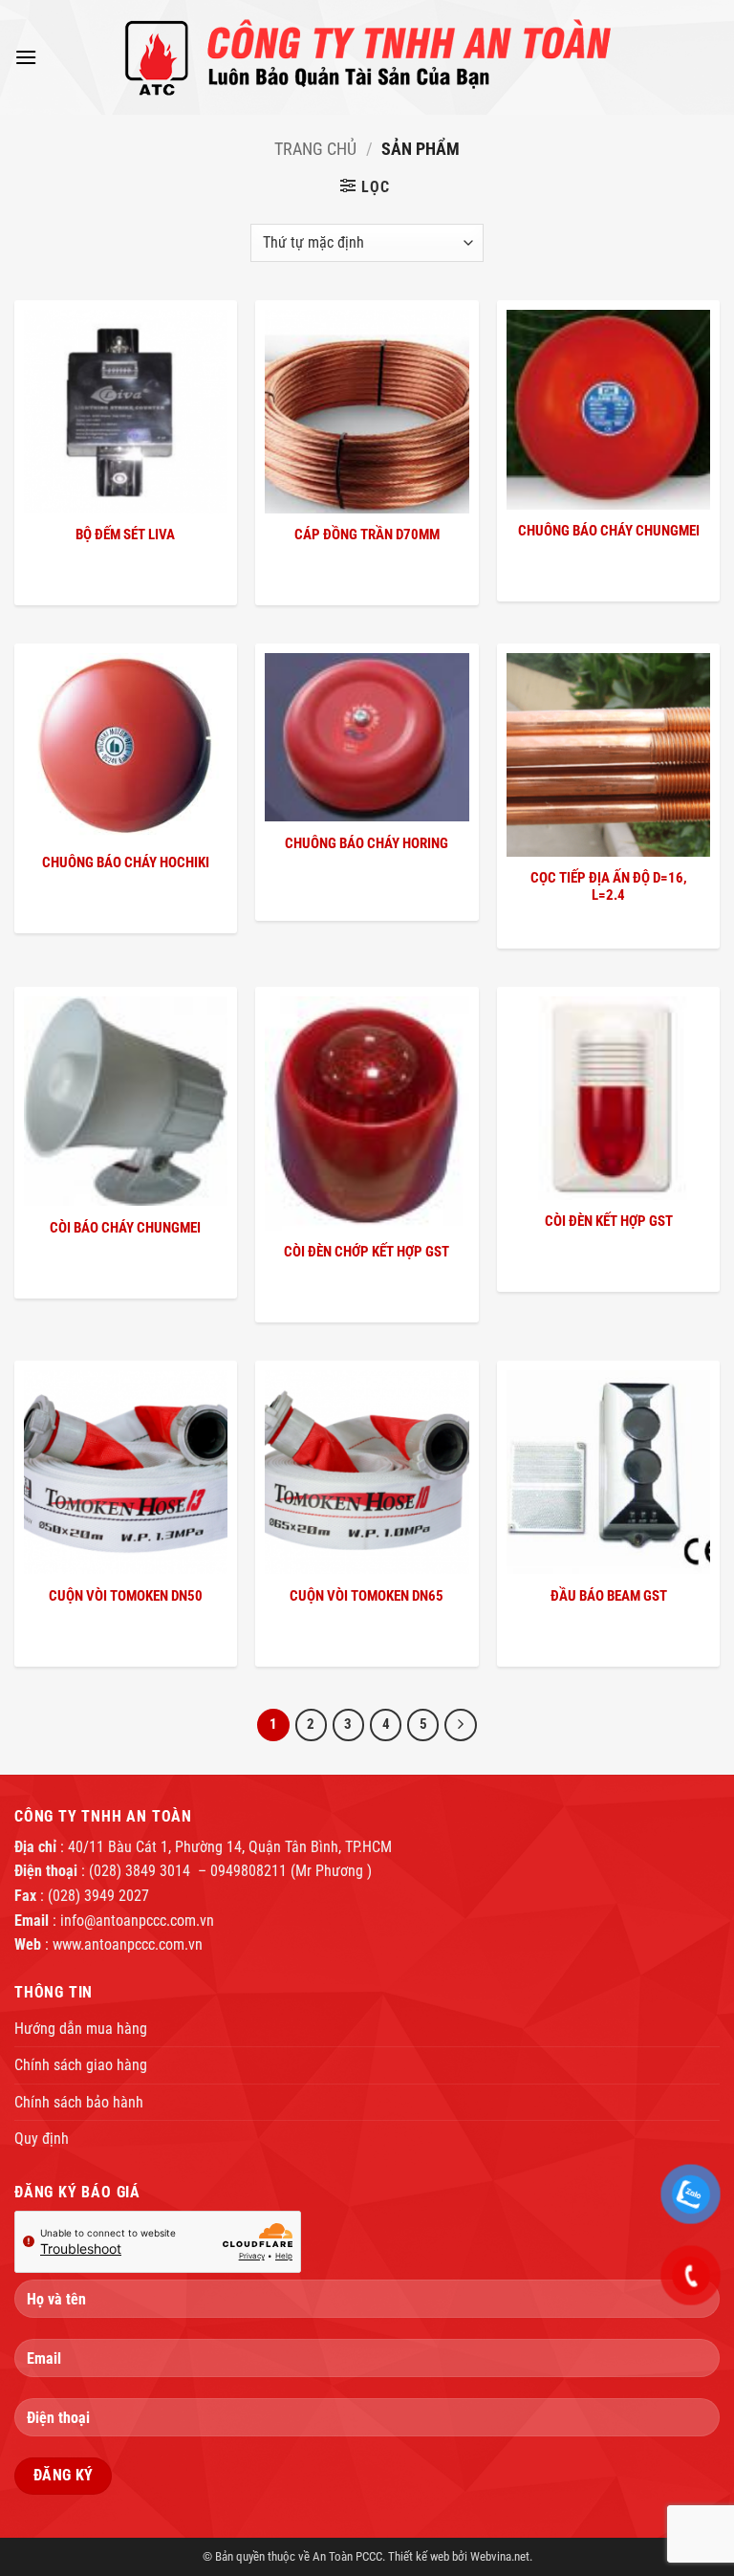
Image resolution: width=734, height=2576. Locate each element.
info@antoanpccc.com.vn (137, 1921)
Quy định (42, 2139)
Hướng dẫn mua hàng (81, 2029)
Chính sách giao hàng (81, 2065)
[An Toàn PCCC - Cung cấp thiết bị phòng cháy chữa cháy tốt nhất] (367, 57)
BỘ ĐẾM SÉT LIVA (125, 535)
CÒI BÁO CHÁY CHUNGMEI (125, 1228)
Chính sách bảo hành (79, 2102)
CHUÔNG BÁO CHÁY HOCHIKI (126, 862)
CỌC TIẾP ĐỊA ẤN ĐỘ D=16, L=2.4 (609, 886)
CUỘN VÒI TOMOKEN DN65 (367, 1596)
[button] (26, 57)
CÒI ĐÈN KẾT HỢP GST (609, 1221)
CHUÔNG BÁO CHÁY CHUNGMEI (609, 531)
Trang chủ (315, 149)
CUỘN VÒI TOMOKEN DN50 (126, 1596)
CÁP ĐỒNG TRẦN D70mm (367, 535)
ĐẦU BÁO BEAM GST (609, 1596)
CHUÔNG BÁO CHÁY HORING (367, 843)
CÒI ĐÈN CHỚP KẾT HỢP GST (367, 1252)
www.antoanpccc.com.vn (128, 1944)
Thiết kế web (419, 2556)
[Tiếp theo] (461, 1725)
